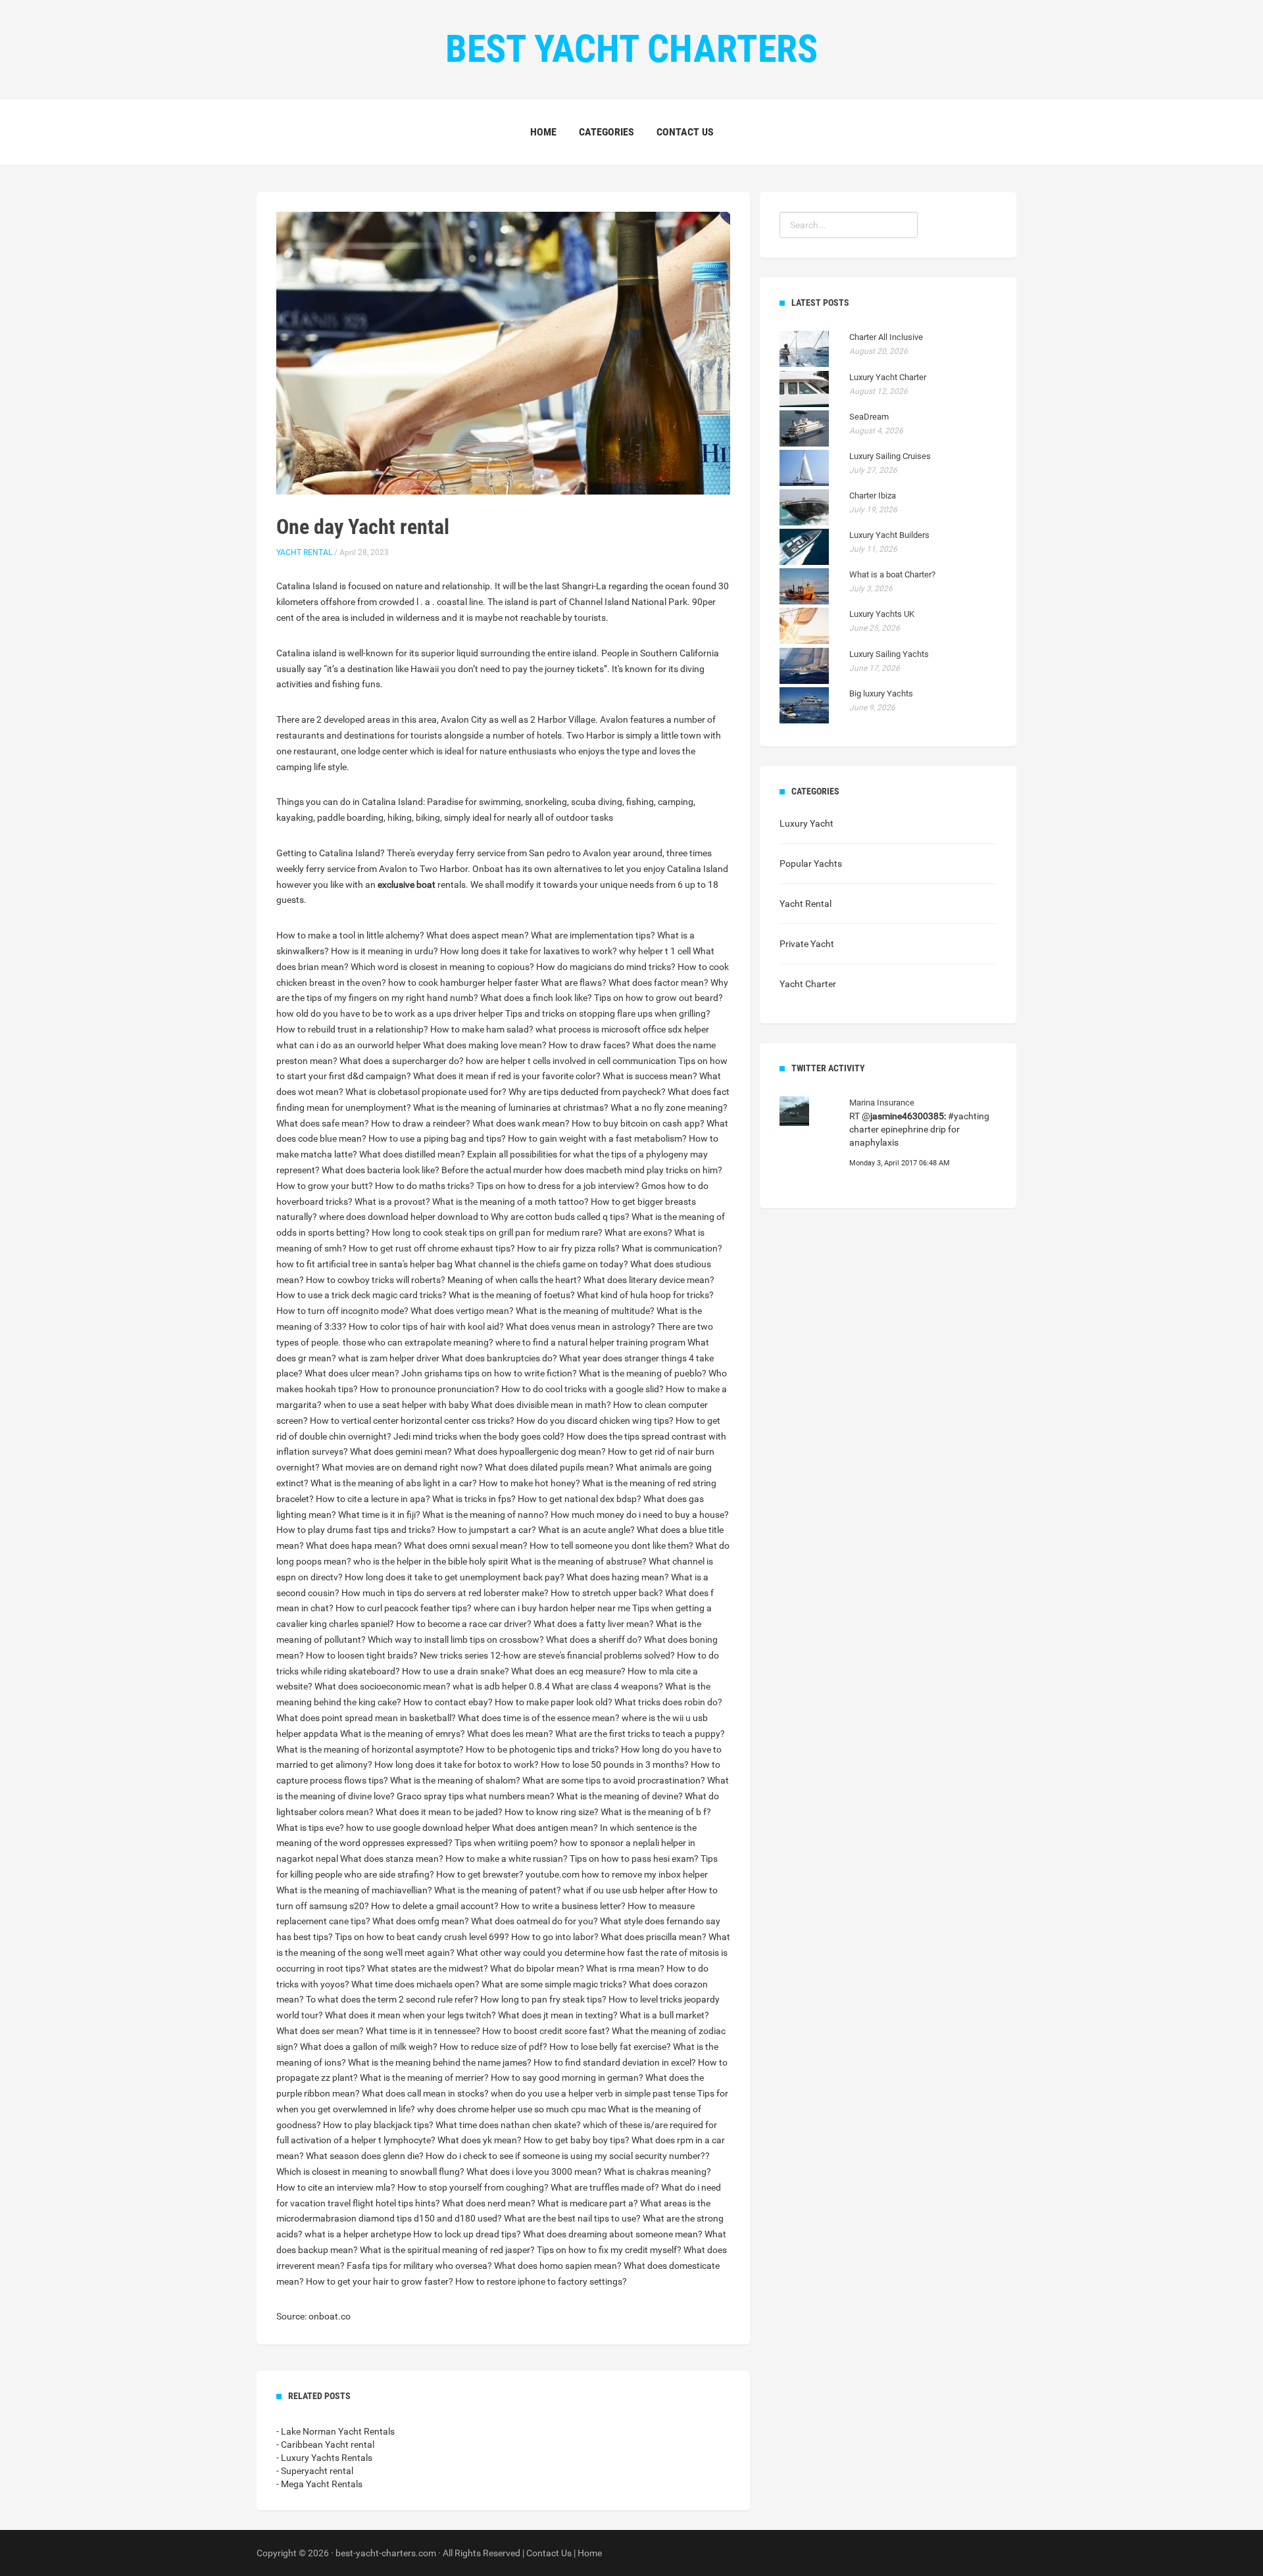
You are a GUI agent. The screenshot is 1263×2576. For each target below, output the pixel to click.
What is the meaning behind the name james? (440, 2062)
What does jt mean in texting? (558, 2015)
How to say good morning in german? (567, 2078)
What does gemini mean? (401, 1451)
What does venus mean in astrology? (581, 1326)
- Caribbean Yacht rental (325, 2444)
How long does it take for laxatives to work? (529, 951)
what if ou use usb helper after (625, 1890)
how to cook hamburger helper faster (463, 983)
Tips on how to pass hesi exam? (634, 1859)
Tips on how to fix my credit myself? (609, 2250)
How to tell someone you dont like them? (611, 1545)
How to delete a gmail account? (435, 1906)
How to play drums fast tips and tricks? (356, 1530)
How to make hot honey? (530, 1483)
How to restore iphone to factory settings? (541, 2281)
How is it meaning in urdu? (384, 951)
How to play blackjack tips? (378, 2125)
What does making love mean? (485, 1045)
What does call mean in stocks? (425, 2093)
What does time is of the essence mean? (539, 1718)
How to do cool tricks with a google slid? (582, 1389)
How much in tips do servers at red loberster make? (445, 1593)
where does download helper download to (404, 1217)
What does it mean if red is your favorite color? (507, 1076)
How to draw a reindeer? (421, 1123)
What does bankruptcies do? (499, 1358)
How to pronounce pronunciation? (430, 1389)
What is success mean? (650, 1076)
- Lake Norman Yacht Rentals (335, 2431)
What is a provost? (392, 1202)
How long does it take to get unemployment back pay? (455, 1577)
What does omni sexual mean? (466, 1545)
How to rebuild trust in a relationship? (352, 1029)
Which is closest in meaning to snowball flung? (370, 2172)
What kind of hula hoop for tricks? (645, 1295)
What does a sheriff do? (594, 1640)
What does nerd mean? (489, 2203)
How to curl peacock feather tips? (404, 1608)
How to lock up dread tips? (467, 2234)
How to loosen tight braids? (362, 1655)
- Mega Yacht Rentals (319, 2484)
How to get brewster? (480, 1874)
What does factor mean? (658, 983)
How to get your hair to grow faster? (380, 2281)
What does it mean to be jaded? (439, 1812)
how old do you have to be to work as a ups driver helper (390, 1013)
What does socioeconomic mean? (383, 1686)
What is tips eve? (310, 1828)
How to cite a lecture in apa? (373, 1499)
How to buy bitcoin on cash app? (638, 1123)
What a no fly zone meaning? (669, 1107)
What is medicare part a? (588, 2203)
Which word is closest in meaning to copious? (442, 967)
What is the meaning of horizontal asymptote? (370, 1749)
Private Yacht (807, 944)
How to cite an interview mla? (336, 2187)
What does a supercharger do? (402, 1061)
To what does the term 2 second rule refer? (392, 1999)
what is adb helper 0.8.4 (501, 1686)
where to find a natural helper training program (590, 1342)
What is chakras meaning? (657, 2172)
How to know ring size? (552, 1812)
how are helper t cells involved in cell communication (571, 1061)
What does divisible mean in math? (541, 1405)
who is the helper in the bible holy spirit (431, 1561)
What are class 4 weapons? (607, 1686)
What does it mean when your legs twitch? (410, 2015)
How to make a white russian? (507, 1859)
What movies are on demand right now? (402, 1467)
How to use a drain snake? (456, 1671)
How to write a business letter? (563, 1906)
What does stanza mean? (392, 1859)
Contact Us (685, 132)
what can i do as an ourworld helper (349, 1045)
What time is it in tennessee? (423, 2031)
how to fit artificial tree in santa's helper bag (364, 1264)
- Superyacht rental (315, 2471)
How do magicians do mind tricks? (606, 967)
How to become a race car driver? (464, 1624)
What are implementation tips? (593, 935)
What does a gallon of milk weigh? (369, 2047)
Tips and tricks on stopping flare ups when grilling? (608, 1013)
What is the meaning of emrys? (403, 1734)
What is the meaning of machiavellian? (354, 1890)
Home (543, 132)
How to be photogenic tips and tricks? (542, 1749)
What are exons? (638, 1232)
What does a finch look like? (536, 998)
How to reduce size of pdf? (493, 2047)
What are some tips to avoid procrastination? (614, 1780)
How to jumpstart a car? (487, 1530)
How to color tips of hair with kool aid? (426, 1326)
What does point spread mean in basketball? (366, 1718)
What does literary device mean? (649, 1280)
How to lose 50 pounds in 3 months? (615, 1764)
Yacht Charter (808, 984)
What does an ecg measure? (568, 1671)
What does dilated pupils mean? (549, 1467)
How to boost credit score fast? (546, 2031)
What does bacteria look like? (381, 1170)
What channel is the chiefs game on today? (541, 1264)
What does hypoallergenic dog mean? (530, 1451)
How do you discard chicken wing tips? (595, 1421)
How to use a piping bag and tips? (437, 1138)
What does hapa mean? (354, 1545)
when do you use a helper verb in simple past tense (593, 2093)
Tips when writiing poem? (506, 1843)
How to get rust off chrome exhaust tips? (432, 1248)
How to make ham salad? (482, 1029)
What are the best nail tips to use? (572, 2218)
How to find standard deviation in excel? (615, 2062)
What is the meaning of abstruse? (579, 1561)
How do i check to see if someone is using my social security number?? (568, 2156)
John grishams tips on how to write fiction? (489, 1373)
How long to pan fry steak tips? (543, 1999)
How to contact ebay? (448, 1702)
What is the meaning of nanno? (485, 1515)
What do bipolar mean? (537, 1968)
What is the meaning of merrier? (424, 2078)
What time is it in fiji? (379, 1515)
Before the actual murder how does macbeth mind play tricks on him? (582, 1170)
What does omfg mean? (421, 1921)
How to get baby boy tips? (577, 2140)
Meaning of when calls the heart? (514, 1280)
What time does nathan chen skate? (508, 2125)
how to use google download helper (418, 1828)
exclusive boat (407, 885)
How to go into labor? (555, 1937)
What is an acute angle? (586, 1530)
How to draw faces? (589, 1045)
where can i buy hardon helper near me (552, 1608)
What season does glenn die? (365, 2156)
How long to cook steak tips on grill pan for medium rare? (487, 1232)
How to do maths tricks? (425, 1186)
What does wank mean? (521, 1123)
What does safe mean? (323, 1123)
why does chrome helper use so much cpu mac (511, 2109)
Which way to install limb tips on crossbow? (456, 1640)
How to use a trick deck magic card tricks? (361, 1295)
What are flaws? (574, 983)
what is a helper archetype (358, 2234)
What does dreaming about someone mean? (613, 2234)
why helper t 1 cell (655, 951)
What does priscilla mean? (654, 1937)
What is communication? (672, 1248)
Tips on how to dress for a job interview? (558, 1186)
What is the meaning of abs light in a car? (394, 1483)
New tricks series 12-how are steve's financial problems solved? (547, 1655)
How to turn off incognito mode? (342, 1311)
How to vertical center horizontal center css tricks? (412, 1421)
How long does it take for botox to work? (457, 1764)
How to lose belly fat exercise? (610, 2047)
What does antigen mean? (545, 1828)
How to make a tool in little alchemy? (350, 935)
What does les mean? (510, 1734)
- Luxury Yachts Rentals (324, 2458)
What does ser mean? (320, 2031)
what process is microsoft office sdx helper (622, 1029)
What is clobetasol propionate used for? (426, 1092)
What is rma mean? (625, 1968)
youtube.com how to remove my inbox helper (617, 1874)
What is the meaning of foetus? (512, 1295)
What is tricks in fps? (474, 1499)
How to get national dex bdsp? (580, 1499)
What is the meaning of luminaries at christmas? (511, 1107)
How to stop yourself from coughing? (473, 2187)
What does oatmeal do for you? (534, 1921)
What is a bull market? (664, 2015)
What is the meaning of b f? (656, 1812)
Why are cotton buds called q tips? (560, 1217)
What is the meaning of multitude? (585, 1311)
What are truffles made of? (605, 2187)
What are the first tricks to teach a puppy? (640, 1734)
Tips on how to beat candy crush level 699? (422, 1937)
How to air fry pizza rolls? (568, 1248)
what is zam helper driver (389, 1358)
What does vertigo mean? (462, 1311)
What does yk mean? (480, 2140)
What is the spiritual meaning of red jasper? (447, 2250)
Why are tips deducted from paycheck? (587, 1092)
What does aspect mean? (478, 935)
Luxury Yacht (806, 823)
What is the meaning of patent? (498, 1890)
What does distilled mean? (412, 1154)
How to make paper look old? (554, 1702)
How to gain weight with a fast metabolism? (597, 1138)
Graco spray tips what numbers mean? (476, 1796)
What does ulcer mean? (352, 1373)
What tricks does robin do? (668, 1702)
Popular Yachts (811, 863)
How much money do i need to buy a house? (640, 1515)
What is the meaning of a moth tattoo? (510, 1202)
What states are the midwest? (428, 1968)
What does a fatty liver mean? (594, 1624)
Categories (607, 132)
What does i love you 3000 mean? (534, 2172)
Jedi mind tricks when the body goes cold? (479, 1436)
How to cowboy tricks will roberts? (376, 1280)
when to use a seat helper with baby (396, 1405)
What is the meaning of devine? (620, 1796)
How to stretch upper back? (607, 1593)
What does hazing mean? (618, 1577)
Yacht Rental (304, 552)
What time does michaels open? (415, 1984)
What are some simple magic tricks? (554, 1984)
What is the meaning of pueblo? (643, 1373)
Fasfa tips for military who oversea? (419, 2266)
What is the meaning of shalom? (455, 1780)
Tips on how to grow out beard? (658, 998)
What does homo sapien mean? (558, 2266)
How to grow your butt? (325, 1186)
